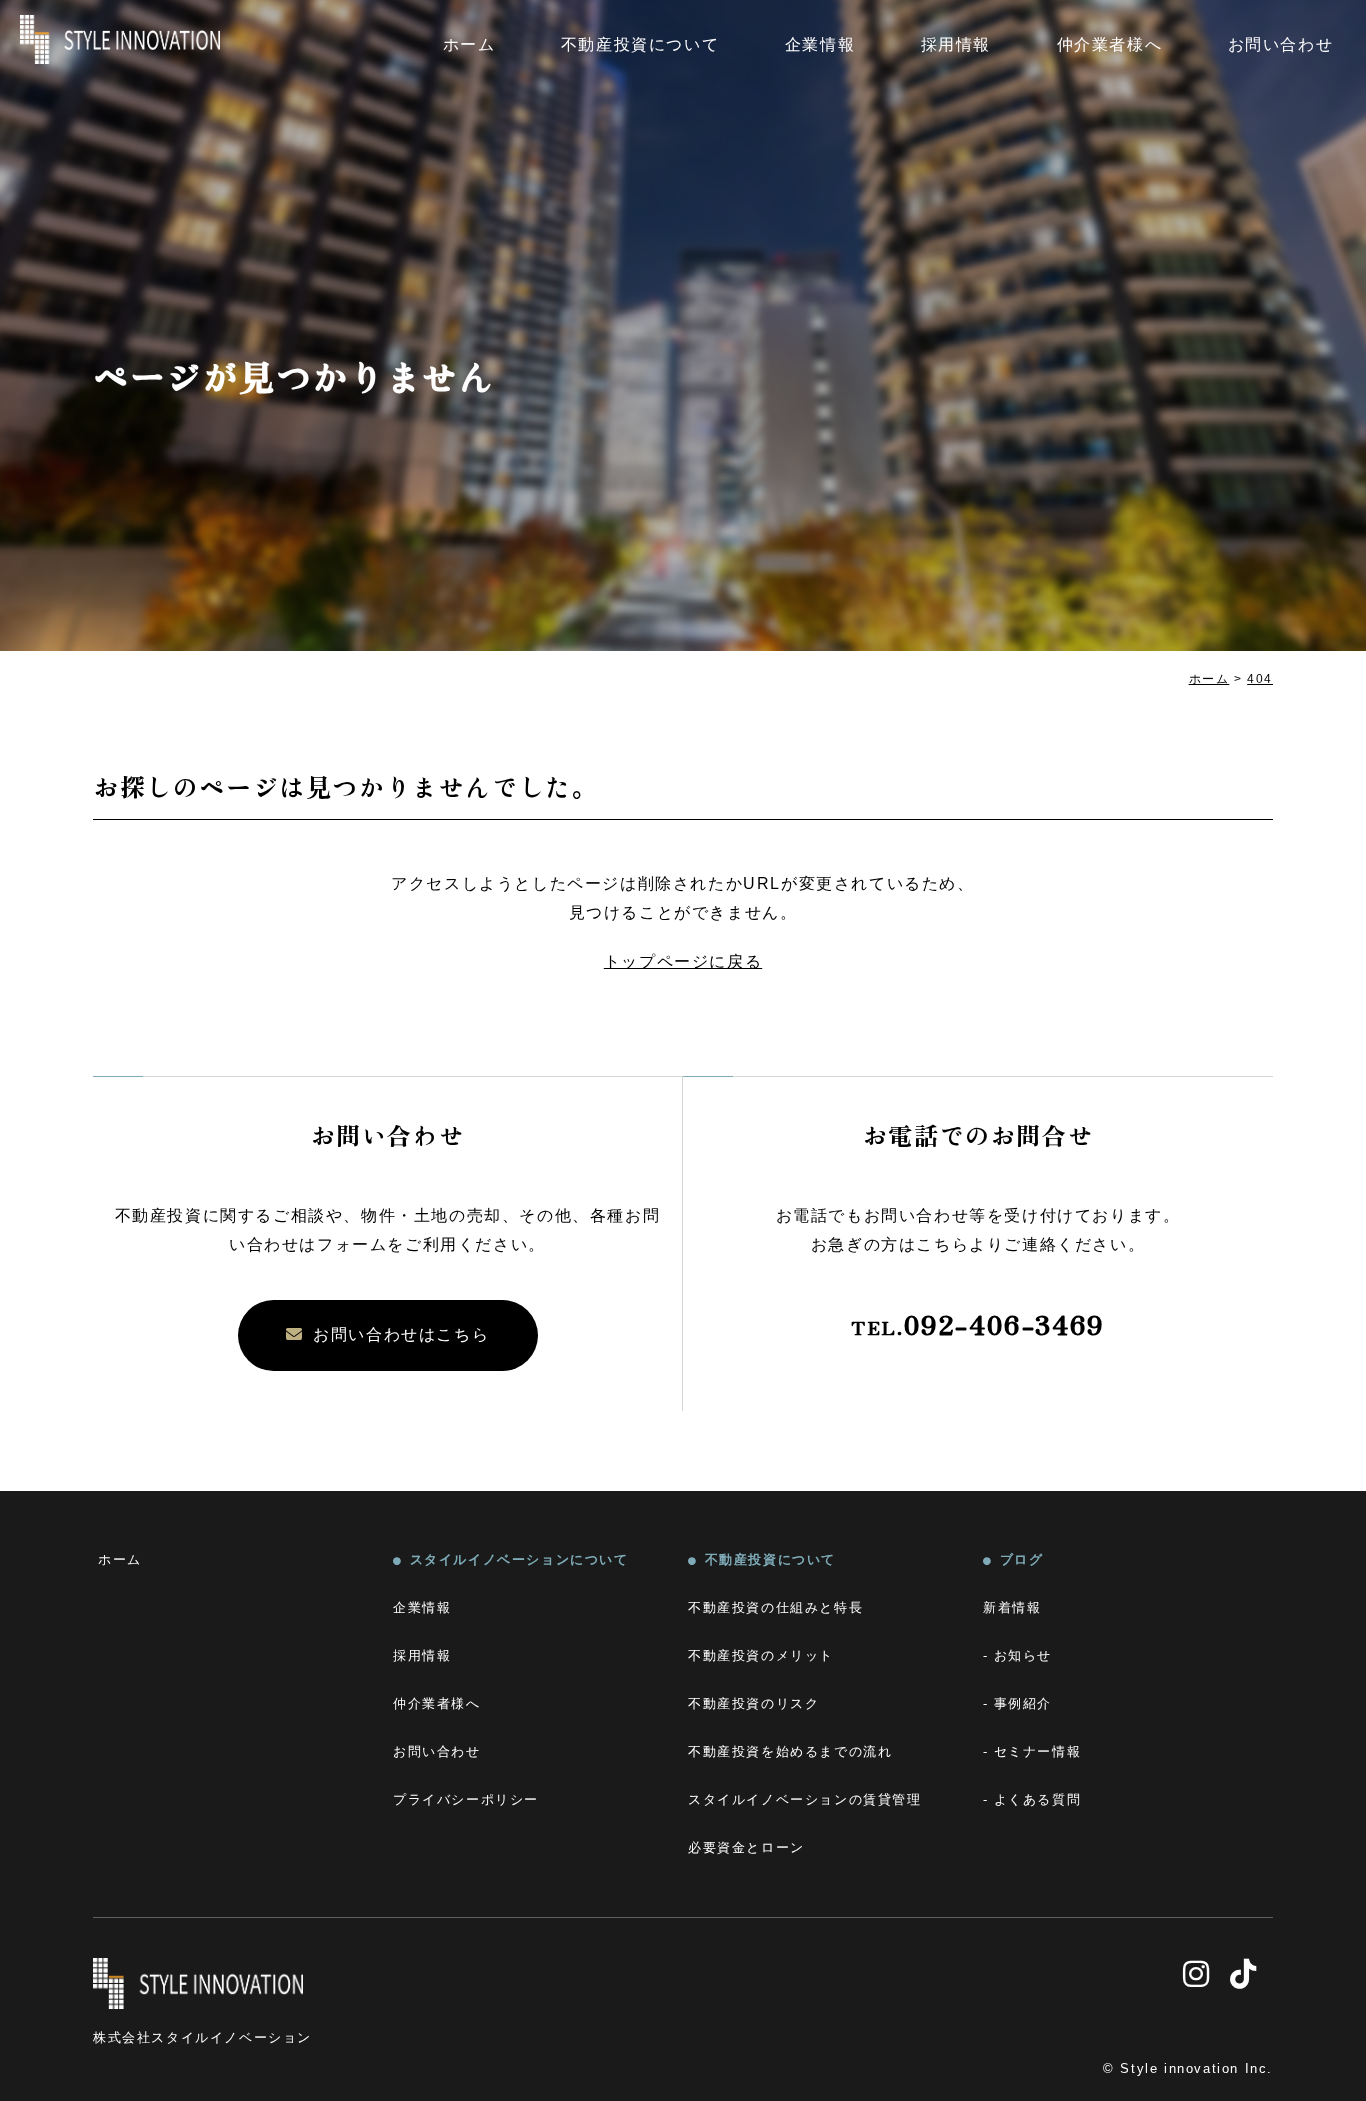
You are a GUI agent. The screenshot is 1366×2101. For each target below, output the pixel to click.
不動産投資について (640, 44)
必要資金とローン (746, 1847)
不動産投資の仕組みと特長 (775, 1607)
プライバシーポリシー (466, 1799)
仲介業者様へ (1110, 44)
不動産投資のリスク (753, 1703)
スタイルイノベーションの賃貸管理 (805, 1799)
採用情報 (956, 44)
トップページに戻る (683, 961)
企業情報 (820, 44)
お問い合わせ (1281, 44)
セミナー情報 (1038, 1751)
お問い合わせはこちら (401, 1334)
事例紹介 (1023, 1703)
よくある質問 (1038, 1799)
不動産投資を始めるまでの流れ (790, 1751)
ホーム (469, 44)
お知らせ (1023, 1655)
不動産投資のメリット (761, 1655)
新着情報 (1012, 1607)
